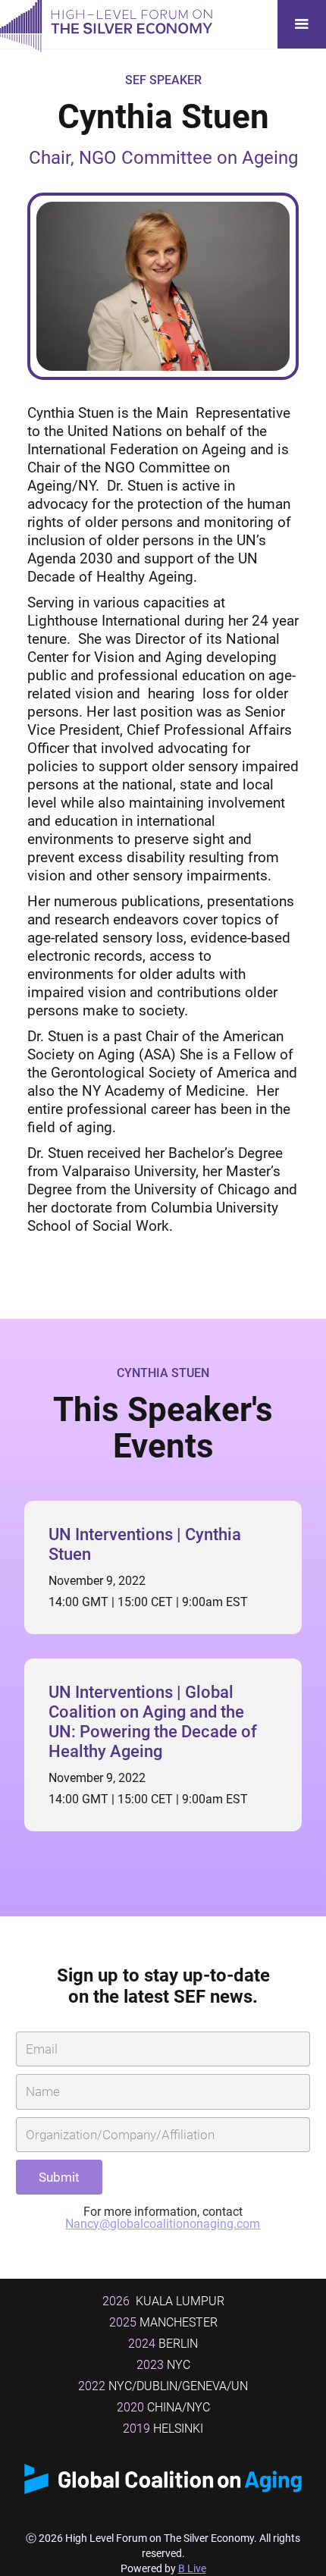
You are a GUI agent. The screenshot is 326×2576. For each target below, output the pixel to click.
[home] (106, 24)
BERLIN (163, 2344)
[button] (302, 24)
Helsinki (163, 2429)
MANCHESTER (163, 2322)
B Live (192, 2568)
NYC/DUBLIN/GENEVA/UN (163, 2386)
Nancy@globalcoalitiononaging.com (163, 2224)
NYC (163, 2365)
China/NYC (163, 2407)
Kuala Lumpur (163, 2301)
